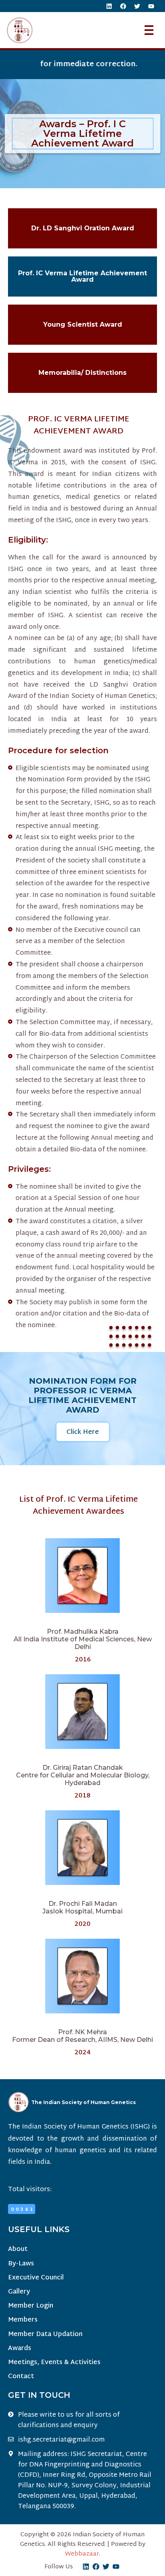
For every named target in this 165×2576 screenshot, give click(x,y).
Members (23, 2320)
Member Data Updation (45, 2335)
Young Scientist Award (83, 324)
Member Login (31, 2306)
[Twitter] (137, 6)
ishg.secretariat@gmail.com (61, 2440)
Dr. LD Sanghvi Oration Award (83, 228)
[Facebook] (123, 6)
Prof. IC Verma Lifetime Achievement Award (82, 276)
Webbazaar (82, 2554)
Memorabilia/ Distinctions (82, 373)
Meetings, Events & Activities (54, 2363)
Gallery (19, 2292)
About (18, 2250)
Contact (21, 2377)
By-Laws (21, 2264)
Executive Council (36, 2278)
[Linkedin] (109, 6)
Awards (20, 2349)
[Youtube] (151, 6)
